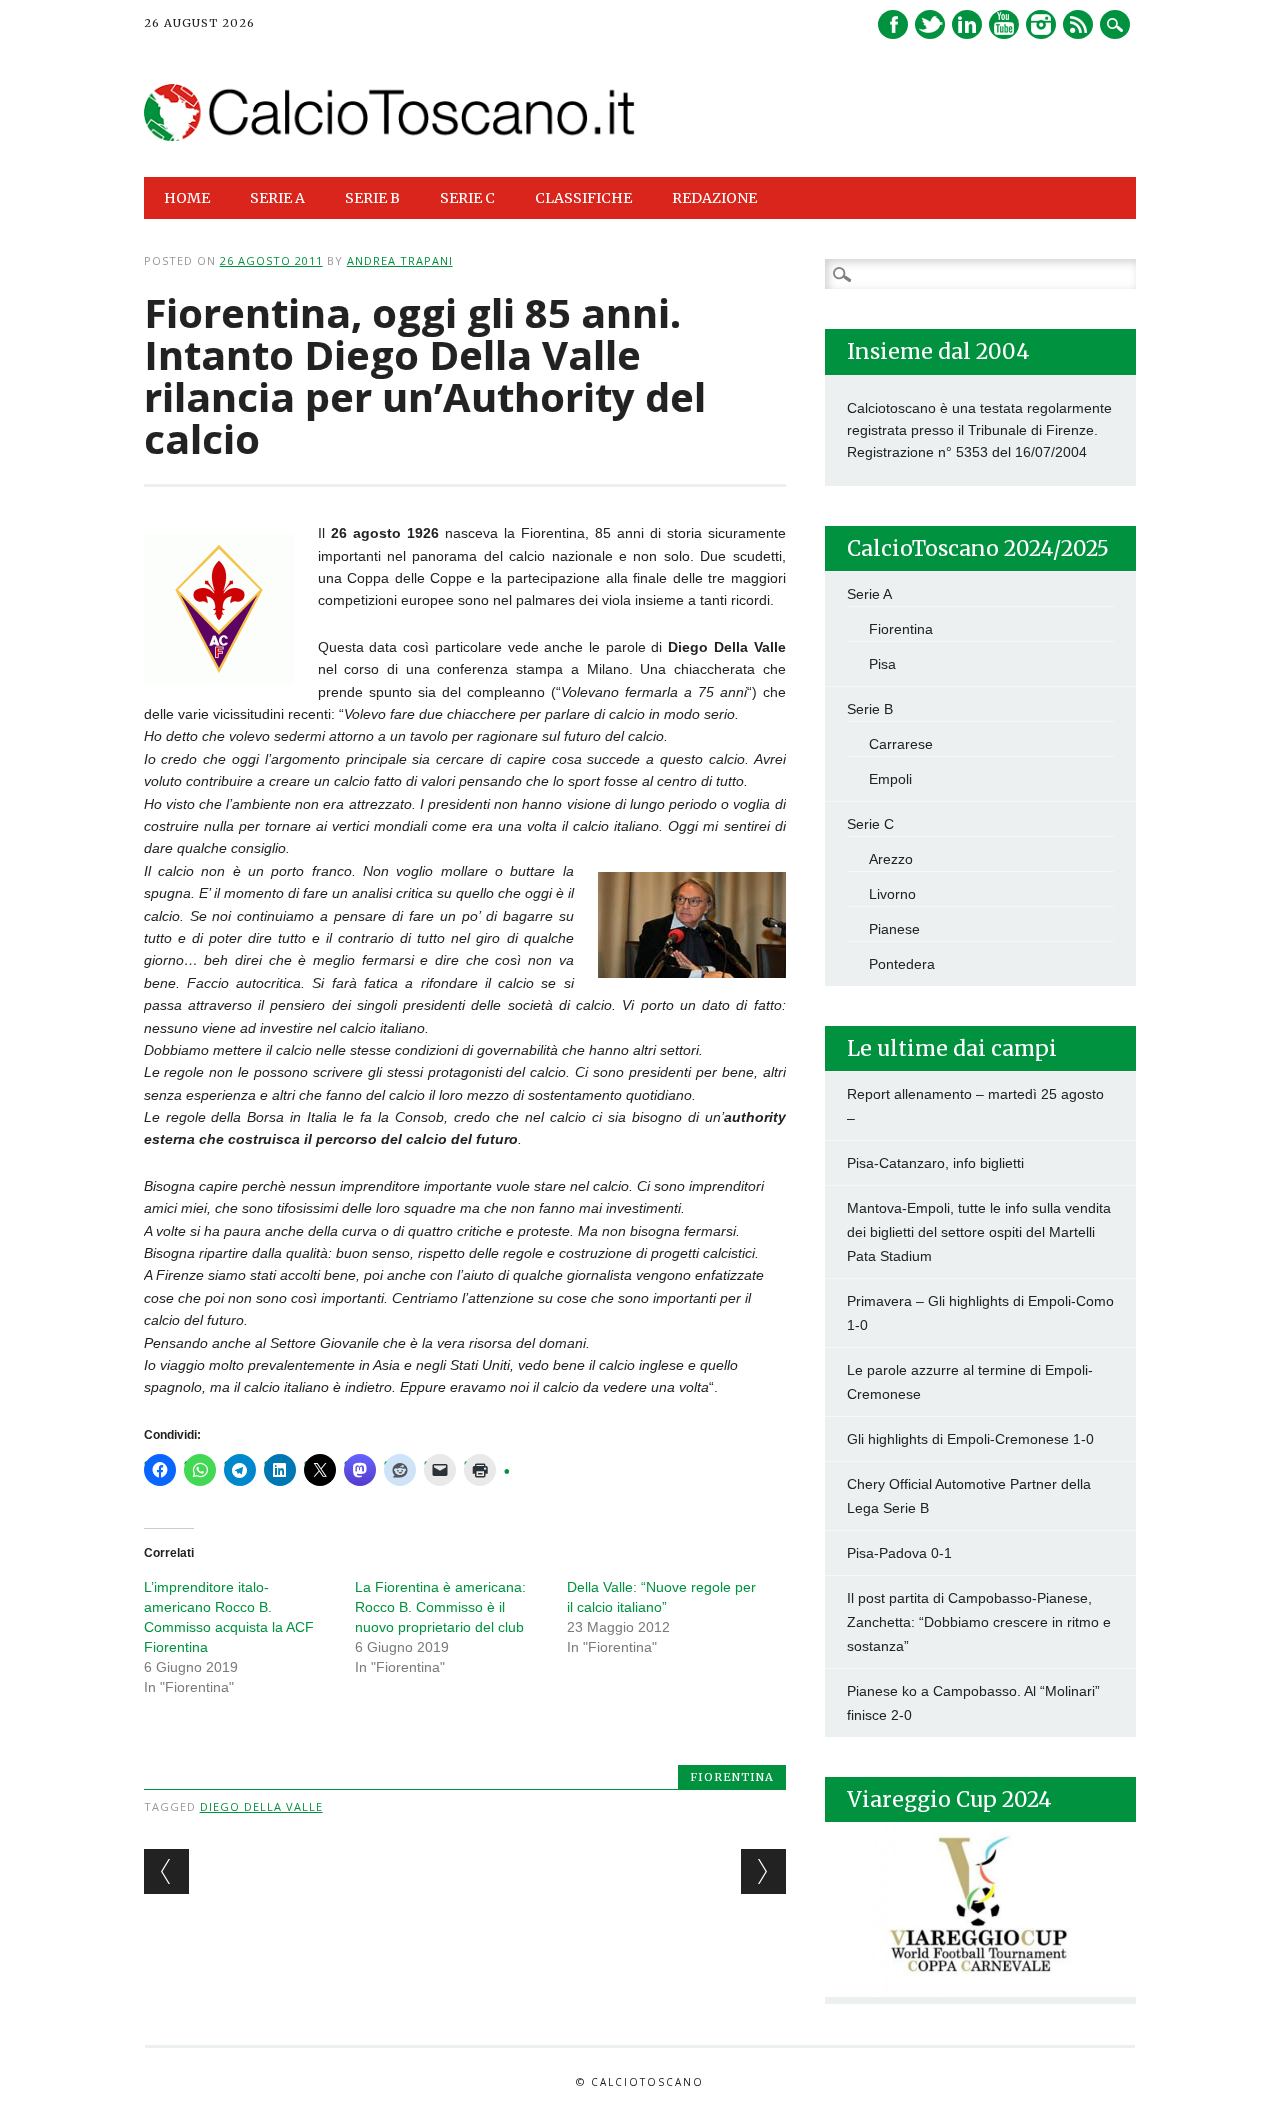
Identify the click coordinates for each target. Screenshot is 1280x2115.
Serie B (870, 709)
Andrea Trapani (400, 260)
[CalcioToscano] (390, 136)
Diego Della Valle (261, 1806)
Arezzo (891, 859)
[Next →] (763, 1871)
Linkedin (967, 24)
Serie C (870, 824)
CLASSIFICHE (583, 198)
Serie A (869, 594)
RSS (1078, 24)
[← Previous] (166, 1871)
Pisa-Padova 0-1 (899, 1553)
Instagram (1041, 24)
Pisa (882, 664)
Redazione (714, 198)
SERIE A (277, 198)
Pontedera (902, 964)
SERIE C (467, 198)
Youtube (1004, 24)
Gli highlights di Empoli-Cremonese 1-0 (970, 1439)
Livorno (892, 894)
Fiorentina (732, 1777)
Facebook (893, 24)
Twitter (930, 24)
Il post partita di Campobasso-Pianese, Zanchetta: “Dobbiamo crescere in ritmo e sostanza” (979, 1622)
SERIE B (372, 198)
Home (187, 198)
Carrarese (901, 744)
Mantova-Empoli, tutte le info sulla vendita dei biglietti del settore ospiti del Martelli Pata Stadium (979, 1232)
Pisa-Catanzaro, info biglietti (935, 1163)
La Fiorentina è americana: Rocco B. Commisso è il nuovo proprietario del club (440, 1607)
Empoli (890, 779)
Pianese (894, 929)
